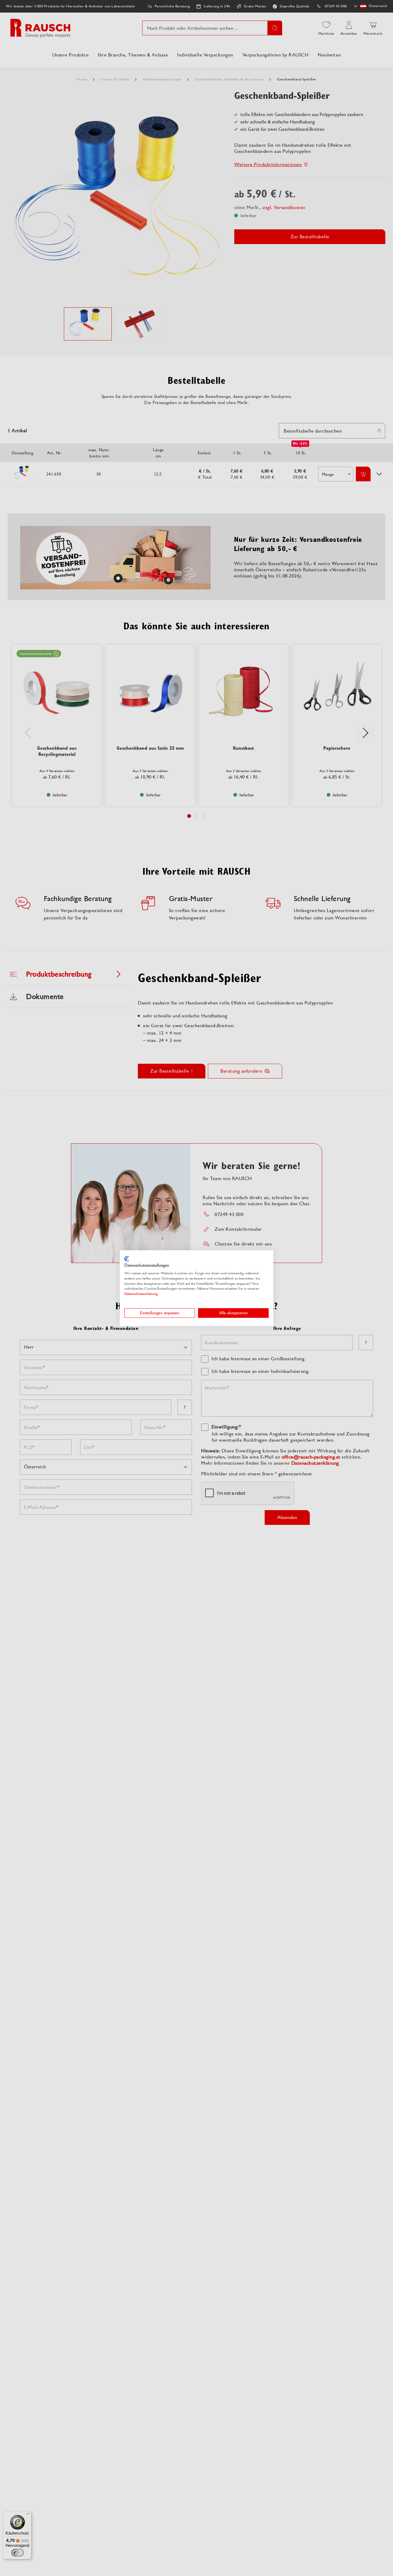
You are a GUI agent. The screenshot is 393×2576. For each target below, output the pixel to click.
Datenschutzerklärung (141, 1294)
